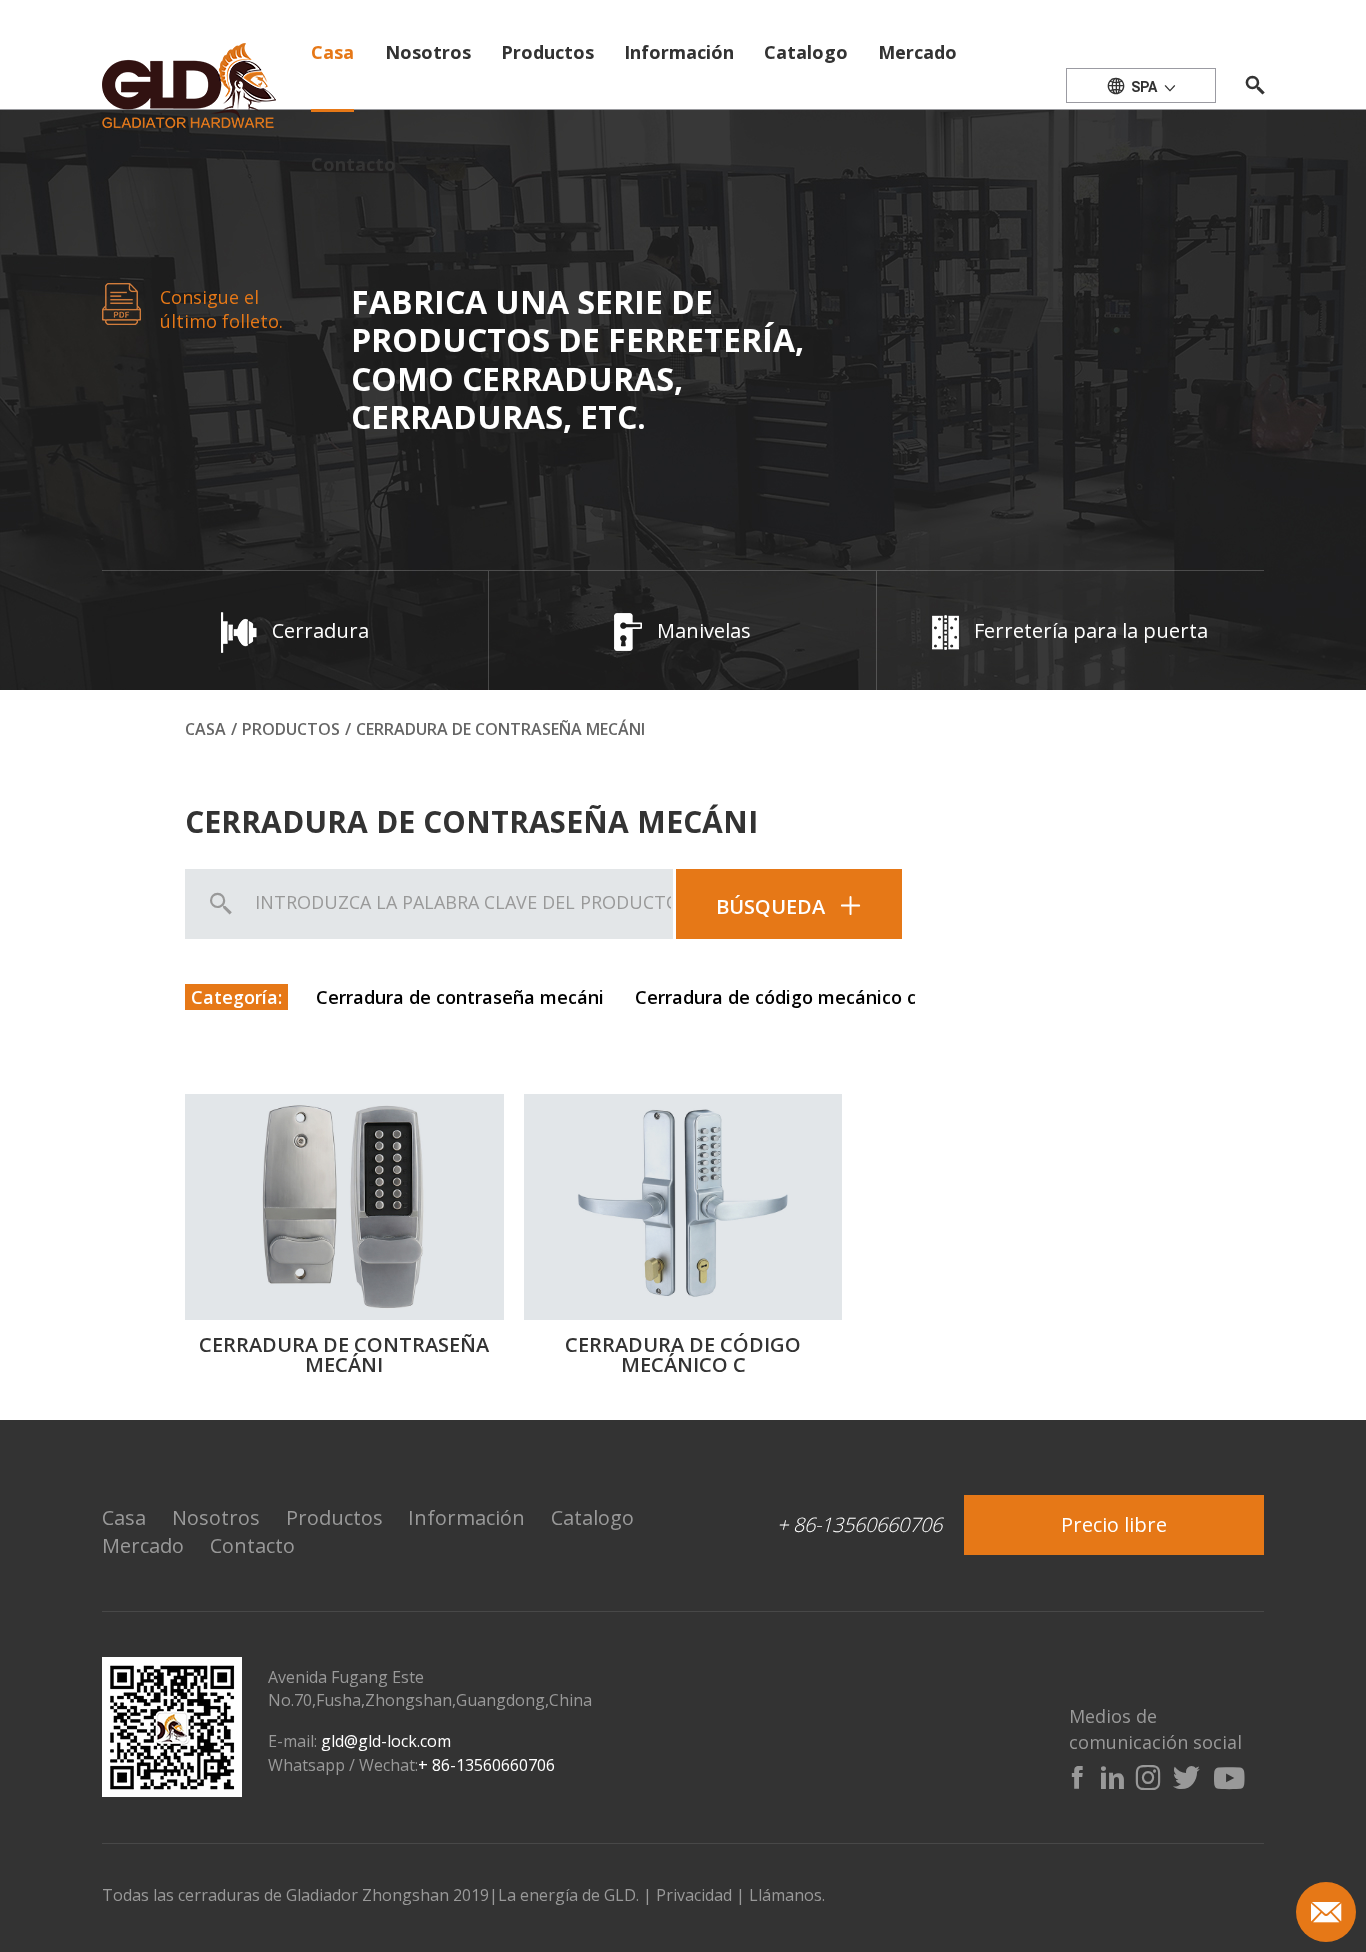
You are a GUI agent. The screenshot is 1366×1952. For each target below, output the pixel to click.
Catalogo (806, 52)
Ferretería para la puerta (1091, 630)
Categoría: (236, 997)
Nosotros (428, 52)
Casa (332, 52)
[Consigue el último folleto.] (121, 302)
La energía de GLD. (570, 1895)
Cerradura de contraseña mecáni (460, 997)
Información (679, 52)
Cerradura (320, 630)
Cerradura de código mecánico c (775, 997)
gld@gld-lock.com (386, 1741)
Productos (547, 52)
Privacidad (694, 1895)
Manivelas (704, 630)
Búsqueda (770, 906)
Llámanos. (787, 1895)
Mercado (917, 52)
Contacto (353, 164)
